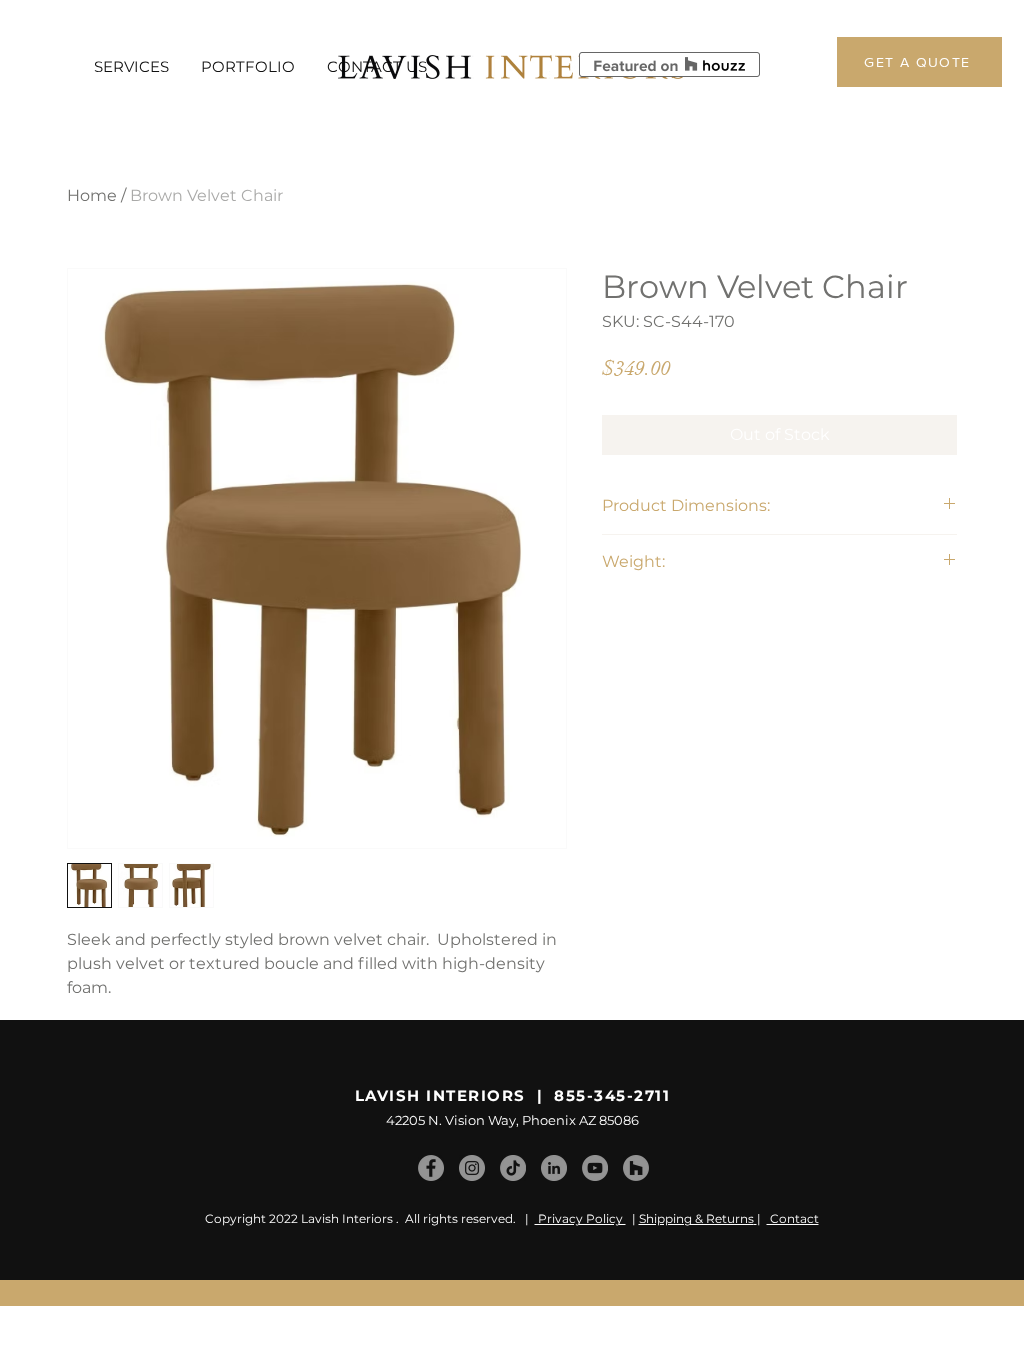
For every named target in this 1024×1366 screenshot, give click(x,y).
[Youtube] (595, 1168)
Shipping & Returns (696, 1218)
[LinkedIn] (554, 1168)
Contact (793, 1218)
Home (92, 195)
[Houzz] (636, 1168)
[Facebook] (431, 1168)
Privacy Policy (580, 1218)
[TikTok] (513, 1168)
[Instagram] (472, 1168)
